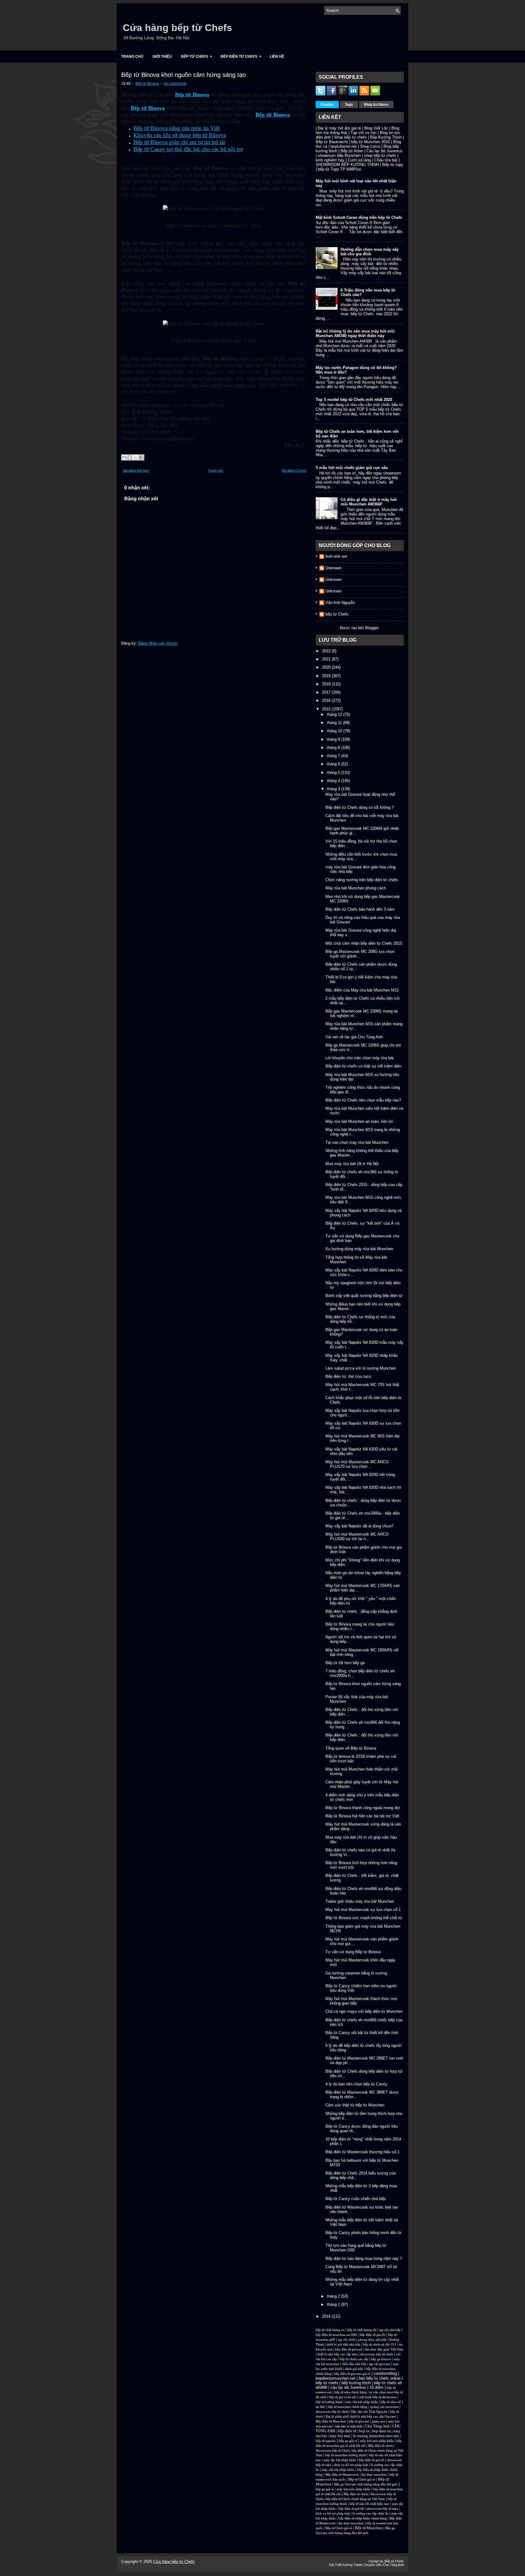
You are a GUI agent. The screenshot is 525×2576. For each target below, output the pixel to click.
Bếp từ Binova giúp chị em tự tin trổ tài (179, 142)
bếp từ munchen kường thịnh (346, 2455)
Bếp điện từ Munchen (331, 2421)
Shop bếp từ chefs (350, 137)
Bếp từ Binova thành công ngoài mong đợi (363, 1808)
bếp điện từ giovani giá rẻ (352, 2374)
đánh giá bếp (354, 2369)
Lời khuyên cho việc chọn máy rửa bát (360, 1058)
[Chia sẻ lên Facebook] (141, 457)
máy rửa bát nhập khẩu (361, 2402)
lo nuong (360, 2436)
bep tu (364, 2431)
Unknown (333, 568)
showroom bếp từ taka (382, 2509)
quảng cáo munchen (384, 2407)
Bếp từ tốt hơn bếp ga (345, 1663)
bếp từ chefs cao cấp (354, 2359)
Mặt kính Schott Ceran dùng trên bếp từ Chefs (359, 217)
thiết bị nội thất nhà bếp (344, 2345)
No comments (175, 84)
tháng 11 (335, 723)
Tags (349, 105)
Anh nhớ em (336, 556)
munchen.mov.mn (384, 2436)
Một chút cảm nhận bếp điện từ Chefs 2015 (364, 943)
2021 (327, 659)
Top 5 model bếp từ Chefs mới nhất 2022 (354, 400)
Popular (327, 105)
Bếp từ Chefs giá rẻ (362, 2479)
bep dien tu (381, 2431)
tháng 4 (334, 781)
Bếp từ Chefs (197, 56)
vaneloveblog (385, 2373)
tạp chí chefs (347, 2340)
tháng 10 (335, 731)
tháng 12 (335, 714)
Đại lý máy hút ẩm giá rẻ (339, 128)
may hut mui (340, 2436)
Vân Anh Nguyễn (340, 603)
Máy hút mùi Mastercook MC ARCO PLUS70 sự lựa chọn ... (357, 1464)
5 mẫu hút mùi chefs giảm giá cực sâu (352, 468)
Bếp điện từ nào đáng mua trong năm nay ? (364, 2259)
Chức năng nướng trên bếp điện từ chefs (362, 880)
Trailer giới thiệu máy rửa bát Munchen (360, 1901)
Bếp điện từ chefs (380, 2446)
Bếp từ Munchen (369, 2528)
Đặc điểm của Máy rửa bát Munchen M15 (362, 990)
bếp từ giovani (359, 2421)
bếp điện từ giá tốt (372, 2335)
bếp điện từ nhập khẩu (349, 2426)
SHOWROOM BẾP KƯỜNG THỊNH (347, 165)
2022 (327, 651)
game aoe (379, 2421)
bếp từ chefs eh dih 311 (380, 2345)
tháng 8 (334, 748)
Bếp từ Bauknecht (332, 142)
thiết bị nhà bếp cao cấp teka (338, 2354)
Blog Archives (376, 105)
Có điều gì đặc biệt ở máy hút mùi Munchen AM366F (369, 502)
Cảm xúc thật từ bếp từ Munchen (355, 2105)
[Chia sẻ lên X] (136, 457)
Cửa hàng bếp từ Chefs (177, 28)
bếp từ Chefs (337, 614)
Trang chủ (132, 57)
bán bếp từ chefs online (380, 2378)
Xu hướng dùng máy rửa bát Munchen (359, 1249)
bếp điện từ (347, 2431)
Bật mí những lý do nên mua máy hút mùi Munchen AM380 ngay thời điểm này (355, 333)
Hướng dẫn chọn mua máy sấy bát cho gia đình (370, 252)
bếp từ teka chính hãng (351, 2392)
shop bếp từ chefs (380, 155)
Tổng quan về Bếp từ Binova (351, 1748)
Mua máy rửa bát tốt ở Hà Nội (352, 1164)
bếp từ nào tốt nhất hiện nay (369, 2504)
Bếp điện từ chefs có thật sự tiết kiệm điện (363, 1066)
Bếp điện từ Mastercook (342, 2475)
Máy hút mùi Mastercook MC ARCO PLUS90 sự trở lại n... (357, 1536)
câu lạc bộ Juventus (348, 2387)
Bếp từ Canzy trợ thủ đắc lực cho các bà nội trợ (188, 149)
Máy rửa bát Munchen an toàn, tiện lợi (359, 1121)
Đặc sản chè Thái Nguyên (369, 2412)
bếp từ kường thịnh (329, 2402)
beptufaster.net (344, 146)
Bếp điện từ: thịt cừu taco (348, 1376)
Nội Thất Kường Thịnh (345, 2565)
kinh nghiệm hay (330, 160)
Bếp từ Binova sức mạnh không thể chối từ (364, 1918)
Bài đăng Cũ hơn (294, 471)
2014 (327, 2316)
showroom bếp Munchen (339, 155)
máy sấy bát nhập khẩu (340, 2460)
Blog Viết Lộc (376, 128)
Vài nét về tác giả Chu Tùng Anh (354, 1037)
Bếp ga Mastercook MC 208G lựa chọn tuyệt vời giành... (360, 954)
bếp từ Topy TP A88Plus (340, 169)
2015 (327, 709)
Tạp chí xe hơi (364, 133)
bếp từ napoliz (326, 2441)
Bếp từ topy (393, 165)
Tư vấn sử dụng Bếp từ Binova (353, 1952)
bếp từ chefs (327, 2383)
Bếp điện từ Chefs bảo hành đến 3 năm (360, 909)
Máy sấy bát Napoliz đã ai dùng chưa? (359, 1526)
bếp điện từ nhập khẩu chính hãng (363, 2518)
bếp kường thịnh (356, 2383)
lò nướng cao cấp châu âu (371, 2514)
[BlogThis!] (130, 457)
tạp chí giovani (380, 2364)
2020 (327, 667)
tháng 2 (334, 2296)
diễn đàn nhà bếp (354, 2364)
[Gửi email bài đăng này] (124, 457)
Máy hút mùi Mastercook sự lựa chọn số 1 (363, 1910)
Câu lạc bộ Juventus (384, 151)
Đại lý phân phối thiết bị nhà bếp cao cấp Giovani (361, 2417)
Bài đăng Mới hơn (136, 471)
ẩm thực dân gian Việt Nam (384, 2349)
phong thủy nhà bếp (372, 2340)
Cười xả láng (359, 160)
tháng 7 (334, 756)
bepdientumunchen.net (336, 2378)
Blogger (372, 628)
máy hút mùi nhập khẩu (377, 2441)
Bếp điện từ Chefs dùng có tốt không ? (360, 807)
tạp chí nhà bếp (390, 2330)
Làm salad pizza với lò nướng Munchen (361, 1368)
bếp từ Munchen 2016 (371, 142)
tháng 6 (334, 764)
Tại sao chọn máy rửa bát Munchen (357, 1142)
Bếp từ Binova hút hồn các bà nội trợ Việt (362, 1816)
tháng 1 (334, 2304)
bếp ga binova (381, 2359)
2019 (327, 676)
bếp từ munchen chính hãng (348, 2407)
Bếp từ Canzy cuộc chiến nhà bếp (355, 2199)
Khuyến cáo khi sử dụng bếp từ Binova (180, 135)
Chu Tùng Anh (377, 2426)
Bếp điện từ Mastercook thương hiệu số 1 (362, 2152)
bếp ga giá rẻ (348, 2441)
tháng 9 (334, 739)
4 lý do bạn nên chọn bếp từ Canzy (356, 2084)
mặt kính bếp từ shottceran (378, 2397)
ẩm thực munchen (374, 2475)
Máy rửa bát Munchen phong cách (356, 888)
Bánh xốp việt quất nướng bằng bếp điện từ (364, 1296)
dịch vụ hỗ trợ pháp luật (351, 2465)
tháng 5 (334, 772)
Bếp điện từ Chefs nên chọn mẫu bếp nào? (363, 1100)
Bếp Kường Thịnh (386, 137)
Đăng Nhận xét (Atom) (158, 643)
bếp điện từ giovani (349, 2349)
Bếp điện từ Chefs (241, 56)
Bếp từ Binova (147, 84)
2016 (327, 700)
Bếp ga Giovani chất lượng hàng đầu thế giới (366, 2484)
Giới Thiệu (162, 57)
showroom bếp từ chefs (377, 2354)
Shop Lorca (370, 146)
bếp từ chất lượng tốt (362, 2330)
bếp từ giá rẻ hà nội (343, 2397)
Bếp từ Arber (352, 151)
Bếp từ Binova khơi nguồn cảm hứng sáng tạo (184, 75)
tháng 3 (334, 789)
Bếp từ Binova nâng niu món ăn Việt (177, 128)
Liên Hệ (277, 57)
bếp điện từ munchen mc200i (336, 2335)
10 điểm (376, 2387)
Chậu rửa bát (386, 160)
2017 (327, 692)
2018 (327, 684)
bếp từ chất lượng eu (330, 2330)
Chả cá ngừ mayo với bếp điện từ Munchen (364, 2011)
